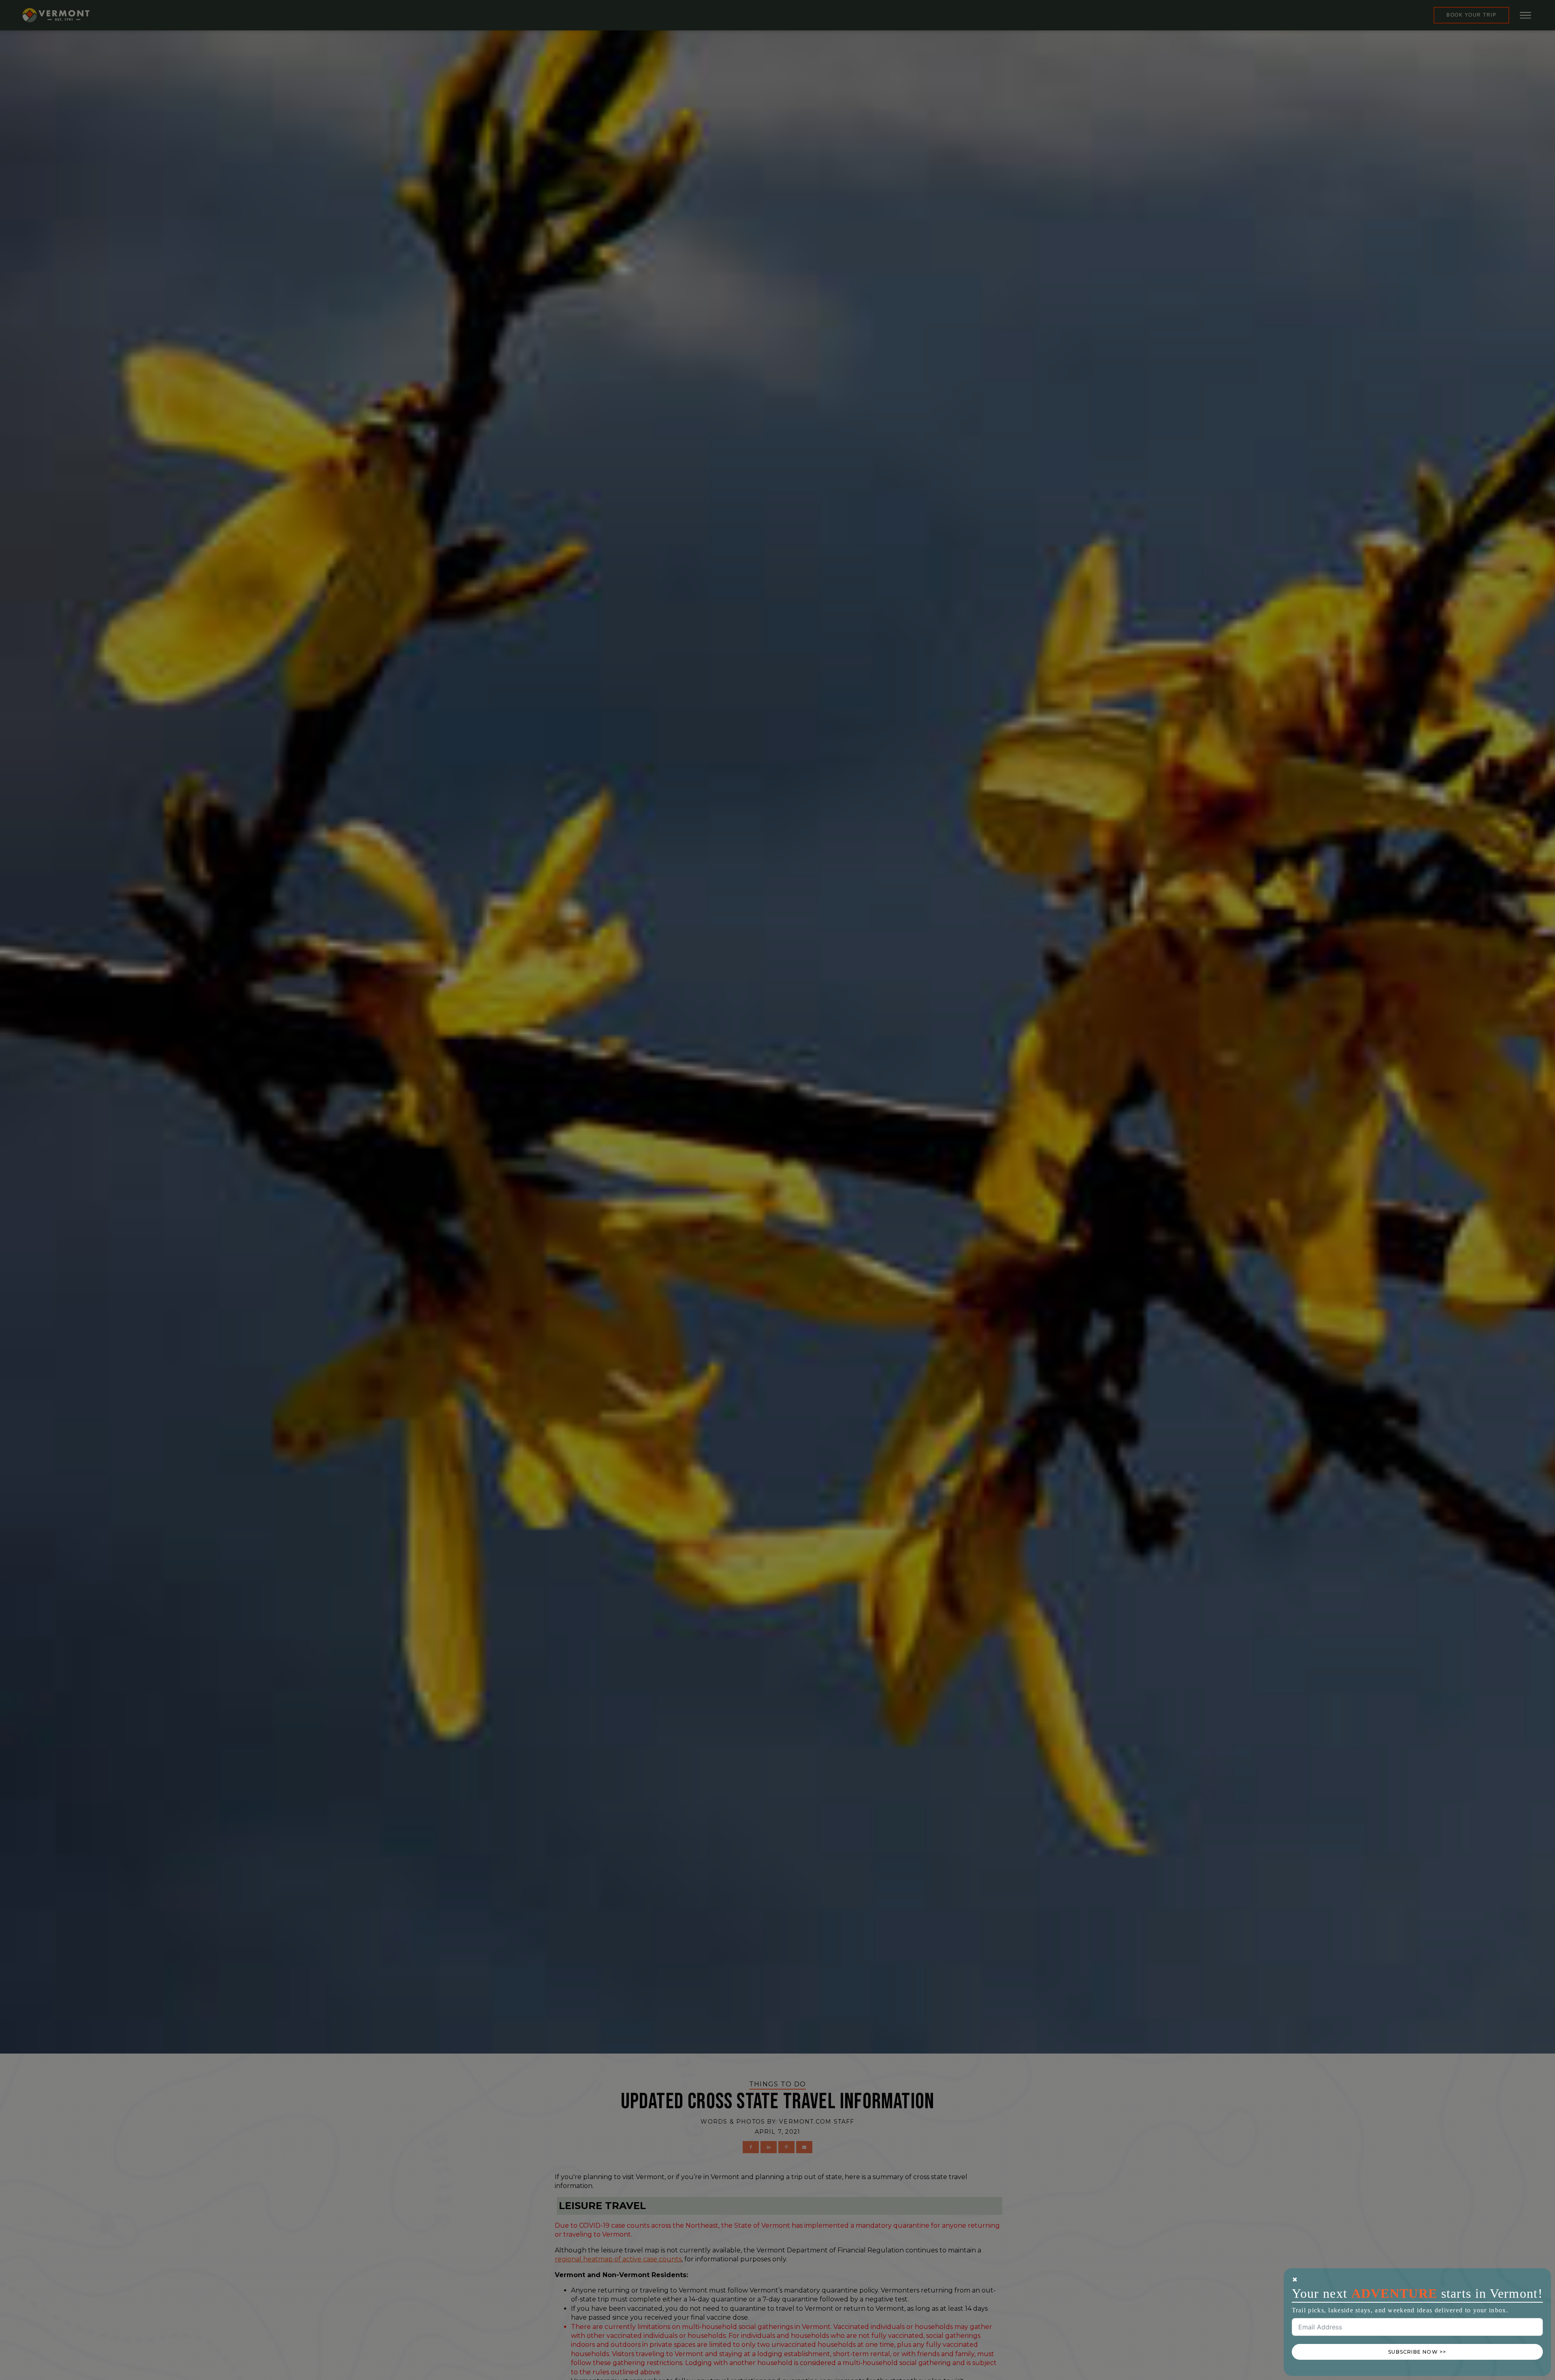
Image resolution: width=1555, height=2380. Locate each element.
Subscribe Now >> (1417, 2352)
